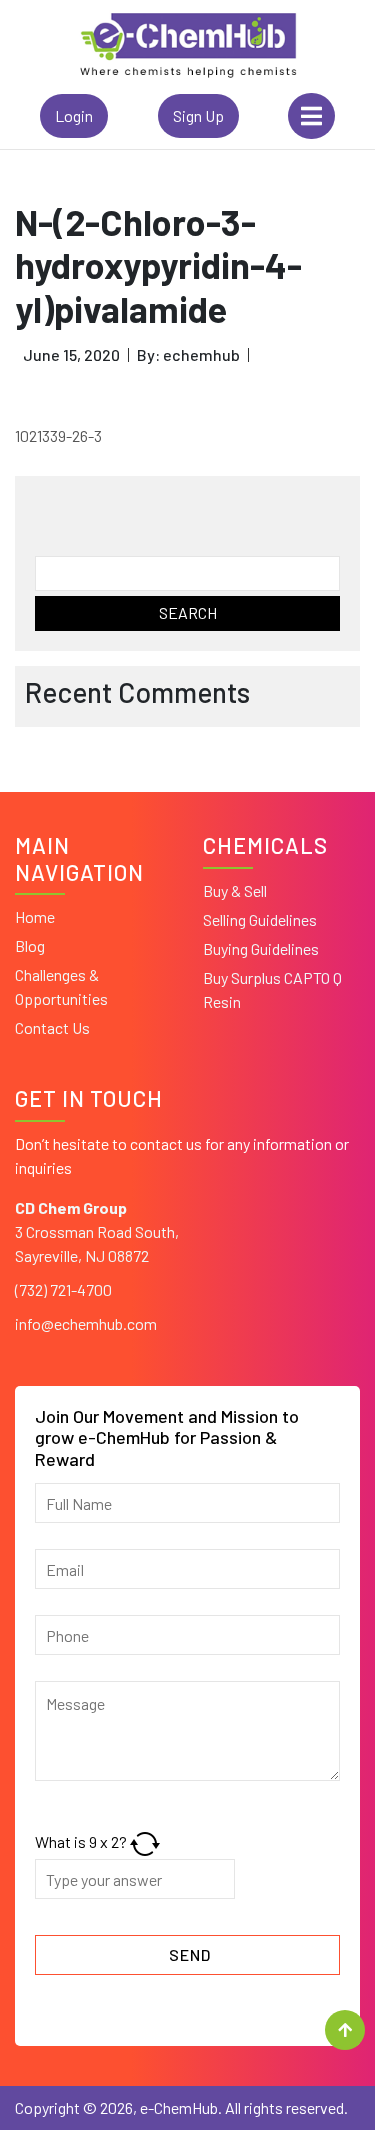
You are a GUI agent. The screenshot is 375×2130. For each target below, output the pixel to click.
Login (74, 115)
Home (35, 916)
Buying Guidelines (261, 948)
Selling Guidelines (260, 919)
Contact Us (52, 1027)
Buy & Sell (235, 890)
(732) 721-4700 (63, 1289)
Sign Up (198, 115)
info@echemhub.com (86, 1323)
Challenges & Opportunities (61, 986)
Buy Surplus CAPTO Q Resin (272, 989)
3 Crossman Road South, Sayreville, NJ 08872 (97, 1231)
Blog (30, 945)
